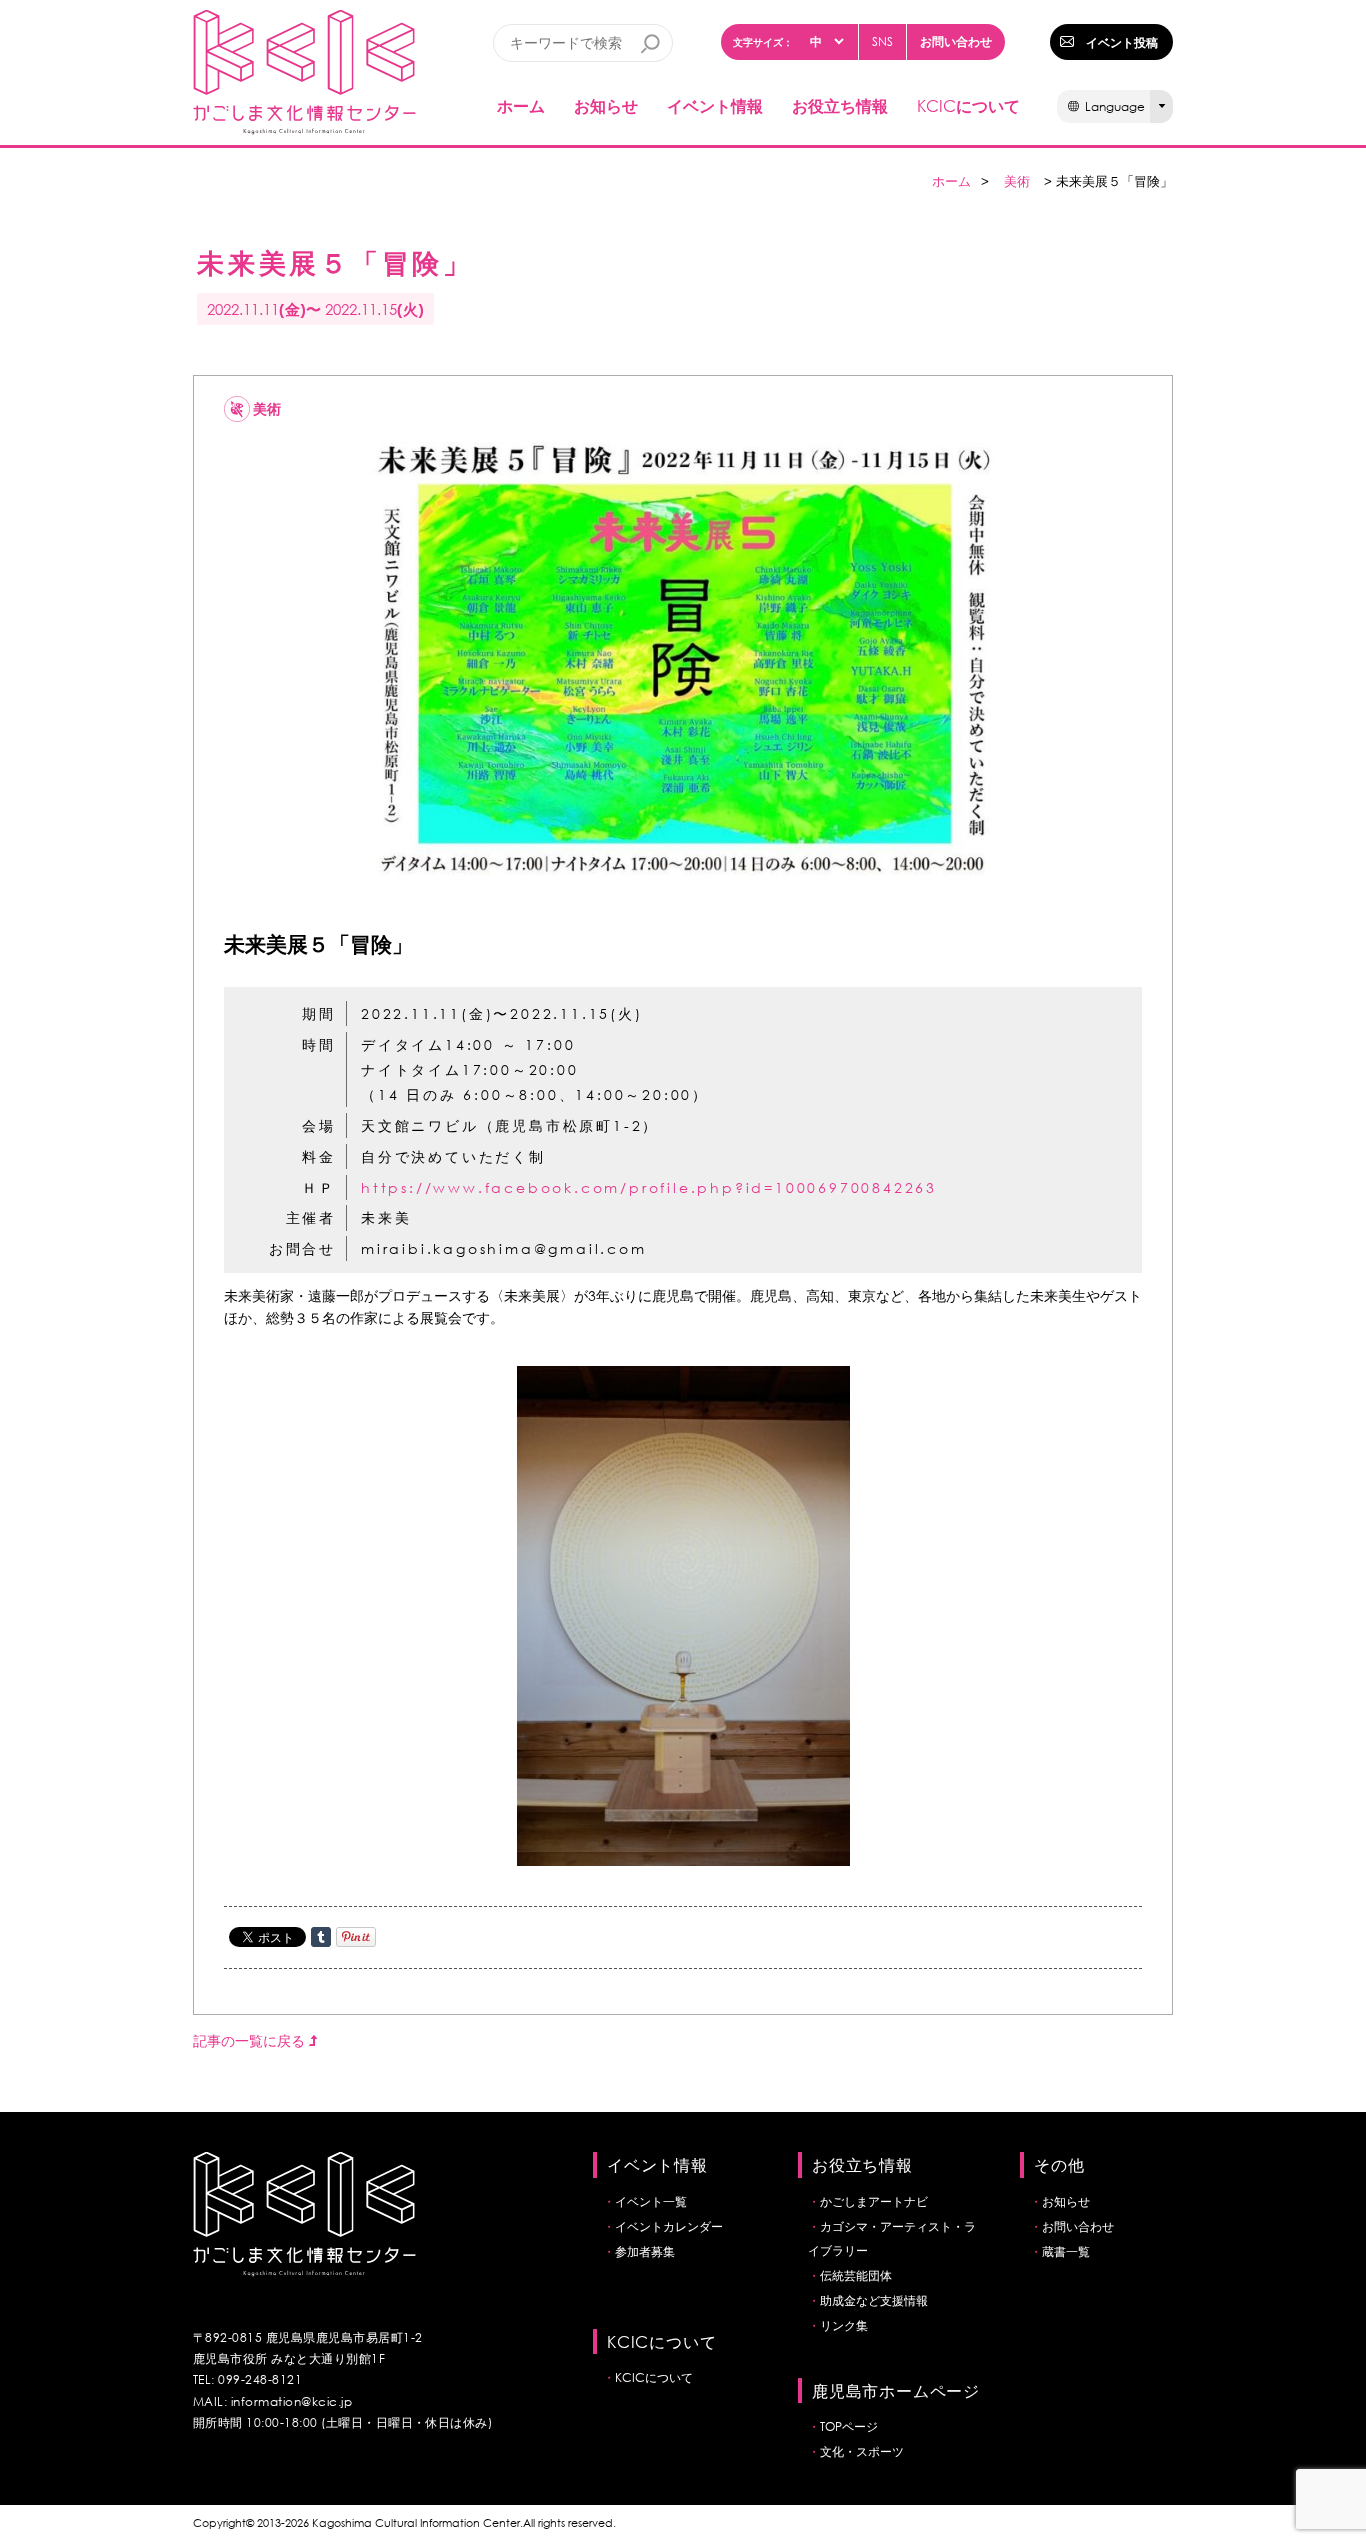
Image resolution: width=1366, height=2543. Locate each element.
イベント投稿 (1122, 42)
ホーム (521, 105)
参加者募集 (645, 2251)
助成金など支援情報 (874, 2300)
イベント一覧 (651, 2201)
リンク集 (844, 2325)
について (968, 105)
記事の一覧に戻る (251, 2040)
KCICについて (654, 2377)
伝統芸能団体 (856, 2275)
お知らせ (606, 105)
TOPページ (849, 2426)
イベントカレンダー (669, 2226)
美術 (1017, 181)
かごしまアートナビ (874, 2201)
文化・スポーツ (862, 2451)
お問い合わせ (956, 41)
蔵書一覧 (1066, 2251)
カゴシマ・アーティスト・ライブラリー (892, 2238)
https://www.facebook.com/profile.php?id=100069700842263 (649, 1187)
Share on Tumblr (321, 1937)
